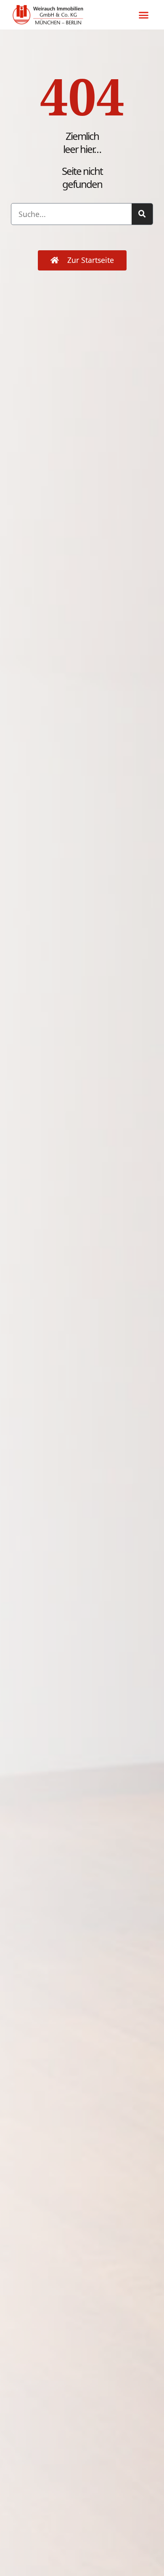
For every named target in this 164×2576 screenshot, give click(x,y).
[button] (144, 15)
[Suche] (142, 214)
